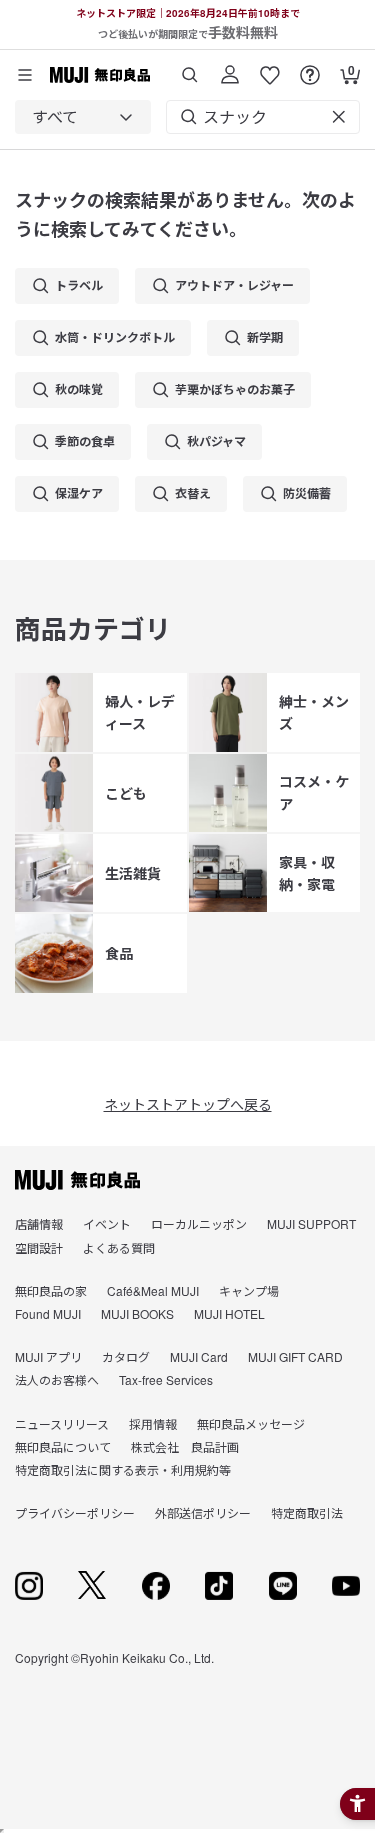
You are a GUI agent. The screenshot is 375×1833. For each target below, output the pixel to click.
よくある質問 (119, 1247)
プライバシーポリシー (75, 1512)
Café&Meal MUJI (153, 1290)
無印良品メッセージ (251, 1423)
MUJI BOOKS (137, 1313)
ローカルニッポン (199, 1223)
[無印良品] (77, 1180)
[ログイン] (230, 67)
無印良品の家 (51, 1290)
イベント (107, 1223)
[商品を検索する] (190, 67)
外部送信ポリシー (203, 1512)
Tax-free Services (166, 1379)
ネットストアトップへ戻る (188, 1104)
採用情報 (153, 1423)
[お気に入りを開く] (270, 67)
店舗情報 (39, 1223)
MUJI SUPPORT (311, 1223)
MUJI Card (199, 1356)
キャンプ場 (249, 1290)
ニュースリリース (62, 1423)
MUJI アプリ (48, 1356)
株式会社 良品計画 (185, 1446)
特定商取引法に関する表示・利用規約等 (123, 1469)
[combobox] (83, 117)
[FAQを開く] (310, 67)
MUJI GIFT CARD (295, 1356)
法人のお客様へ (57, 1379)
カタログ (126, 1356)
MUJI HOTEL (229, 1313)
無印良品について (63, 1446)
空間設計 (39, 1247)
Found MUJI (48, 1313)
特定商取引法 (307, 1512)
